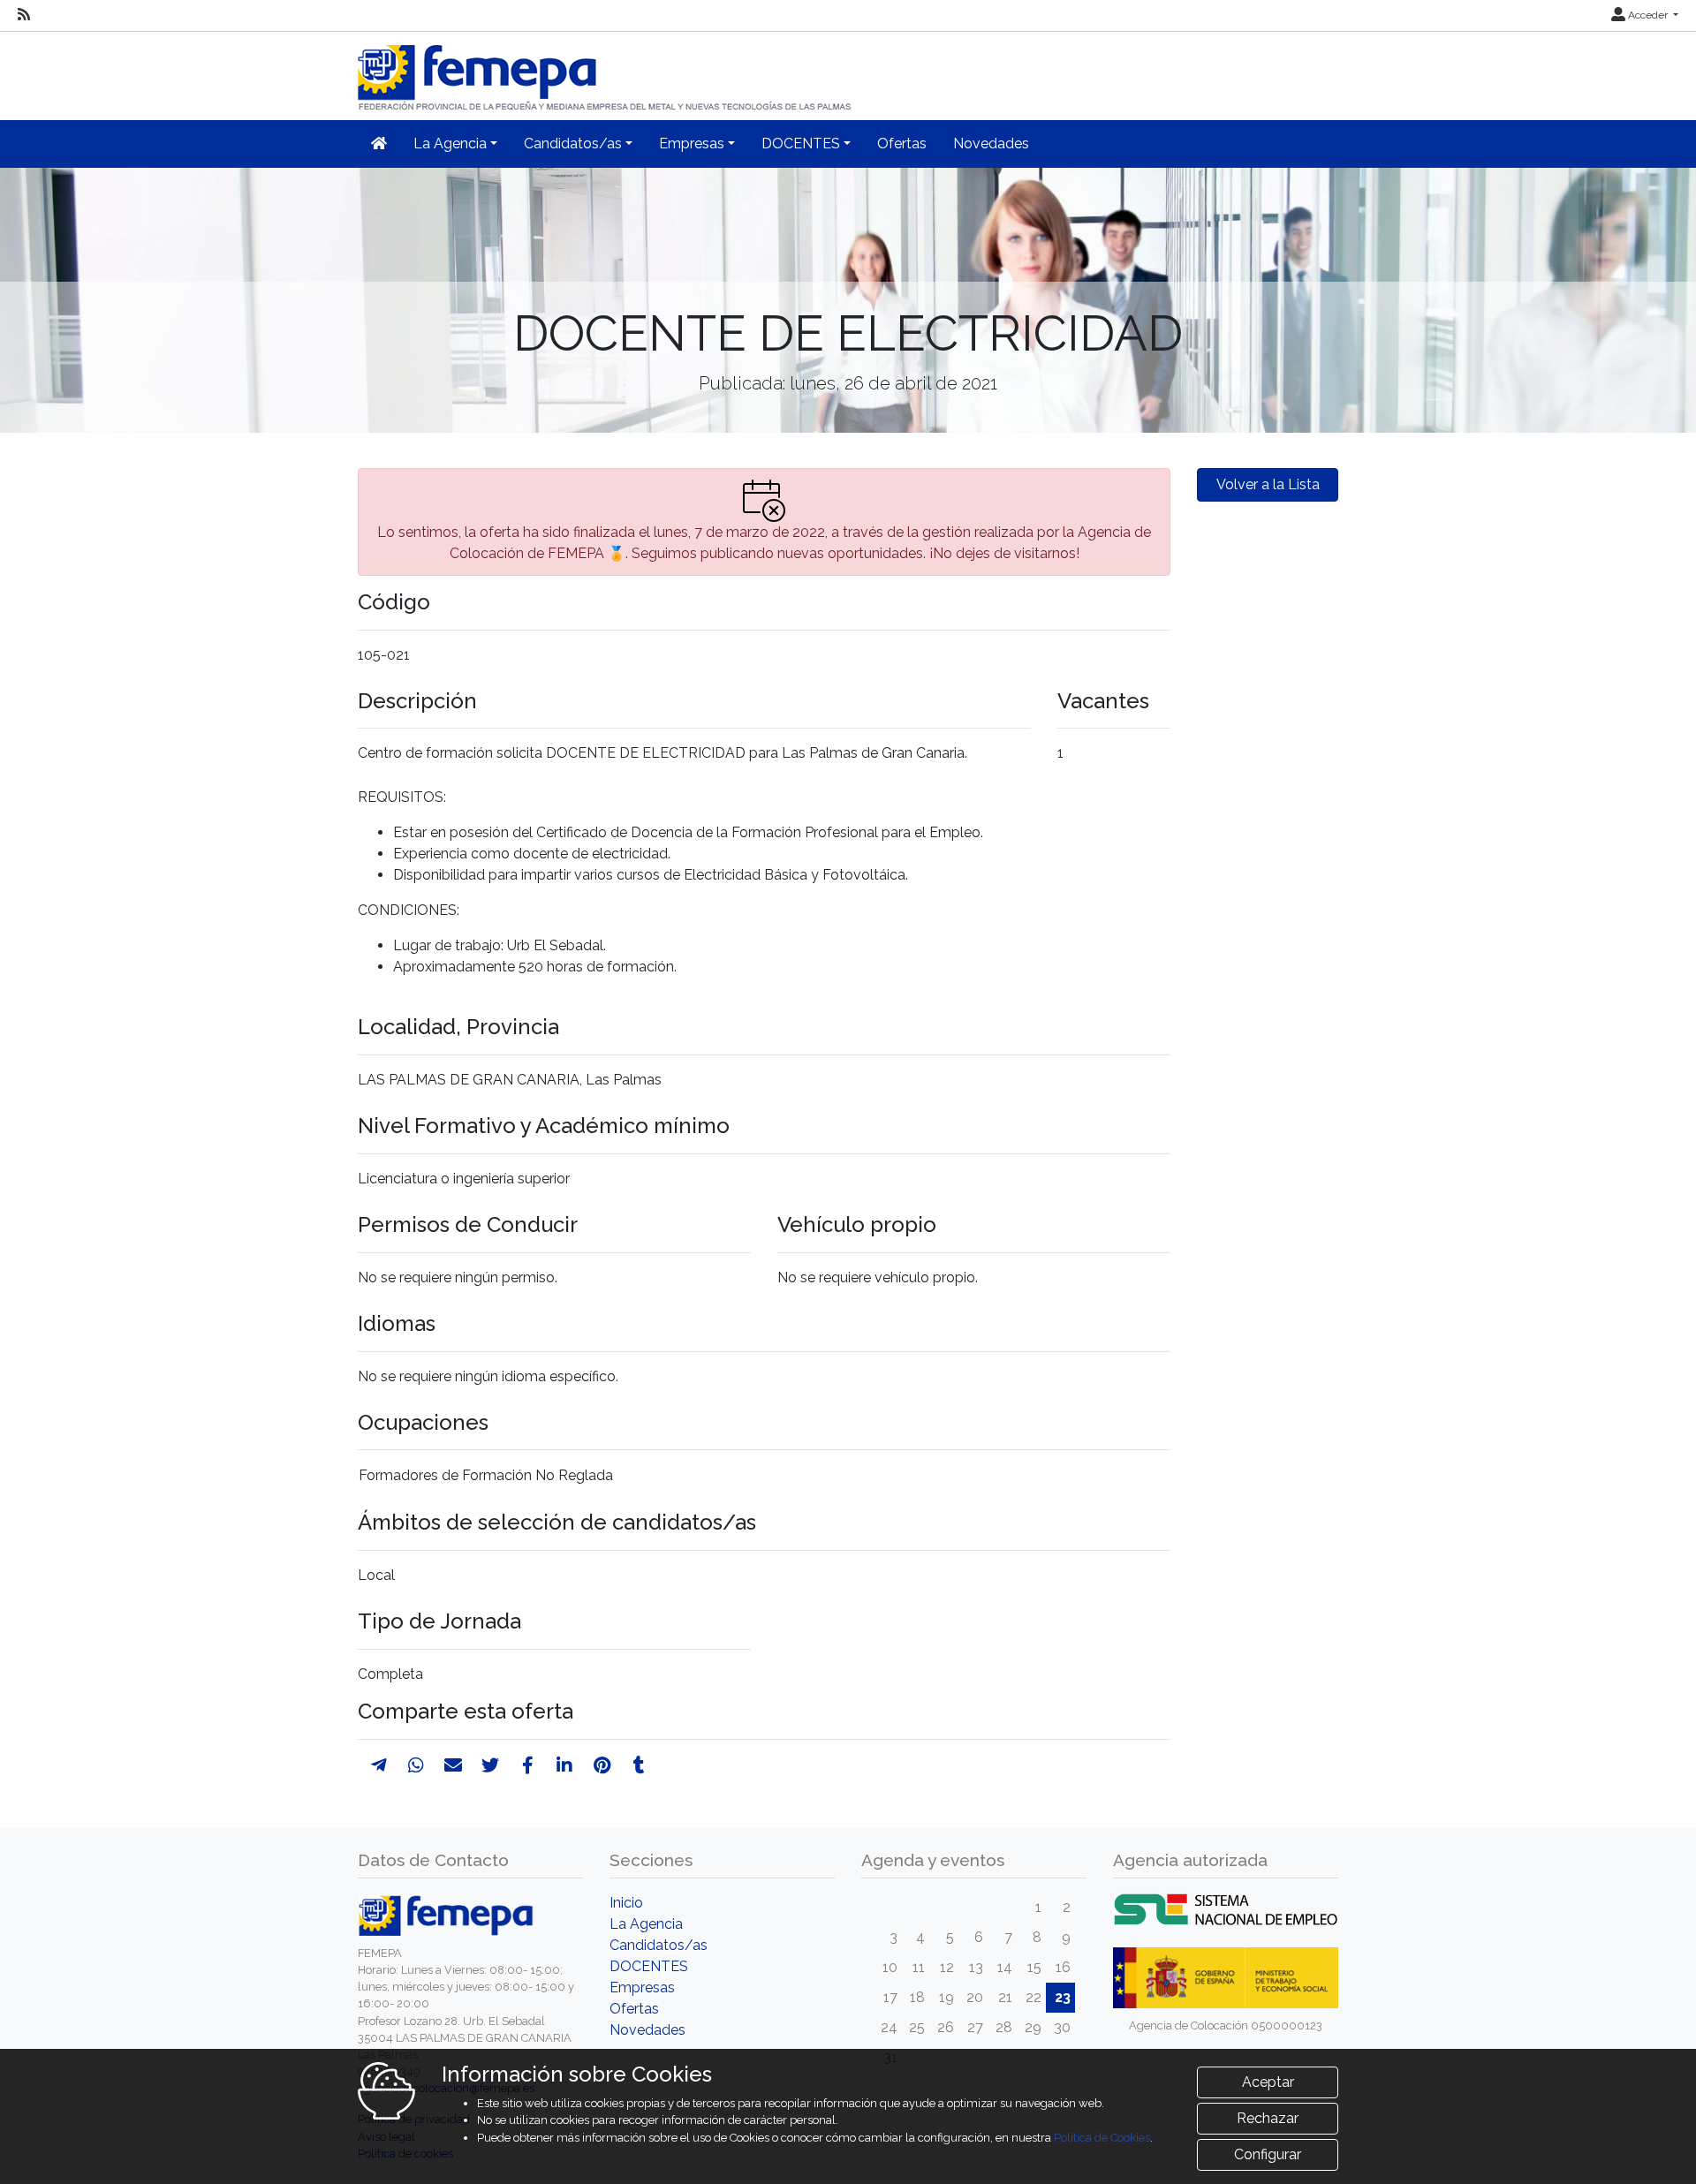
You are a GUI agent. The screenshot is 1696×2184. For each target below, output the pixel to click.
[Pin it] (602, 1765)
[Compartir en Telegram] (379, 1765)
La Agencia (646, 1924)
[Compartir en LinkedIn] (564, 1765)
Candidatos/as (659, 1945)
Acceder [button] (1648, 15)
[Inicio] (606, 70)
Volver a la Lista (1268, 484)
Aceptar (1268, 2082)
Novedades (991, 144)
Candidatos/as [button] (573, 144)
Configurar (1268, 2154)
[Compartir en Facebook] (528, 1765)
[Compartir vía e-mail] (453, 1765)
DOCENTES (649, 1966)
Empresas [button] (692, 144)
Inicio (626, 1903)
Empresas (642, 1988)
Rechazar (1268, 2118)
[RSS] (24, 15)
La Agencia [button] (450, 144)
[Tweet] (490, 1765)
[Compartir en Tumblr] (639, 1765)
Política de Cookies (1102, 2138)
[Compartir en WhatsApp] (416, 1765)
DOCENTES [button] (801, 144)
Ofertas (902, 144)
